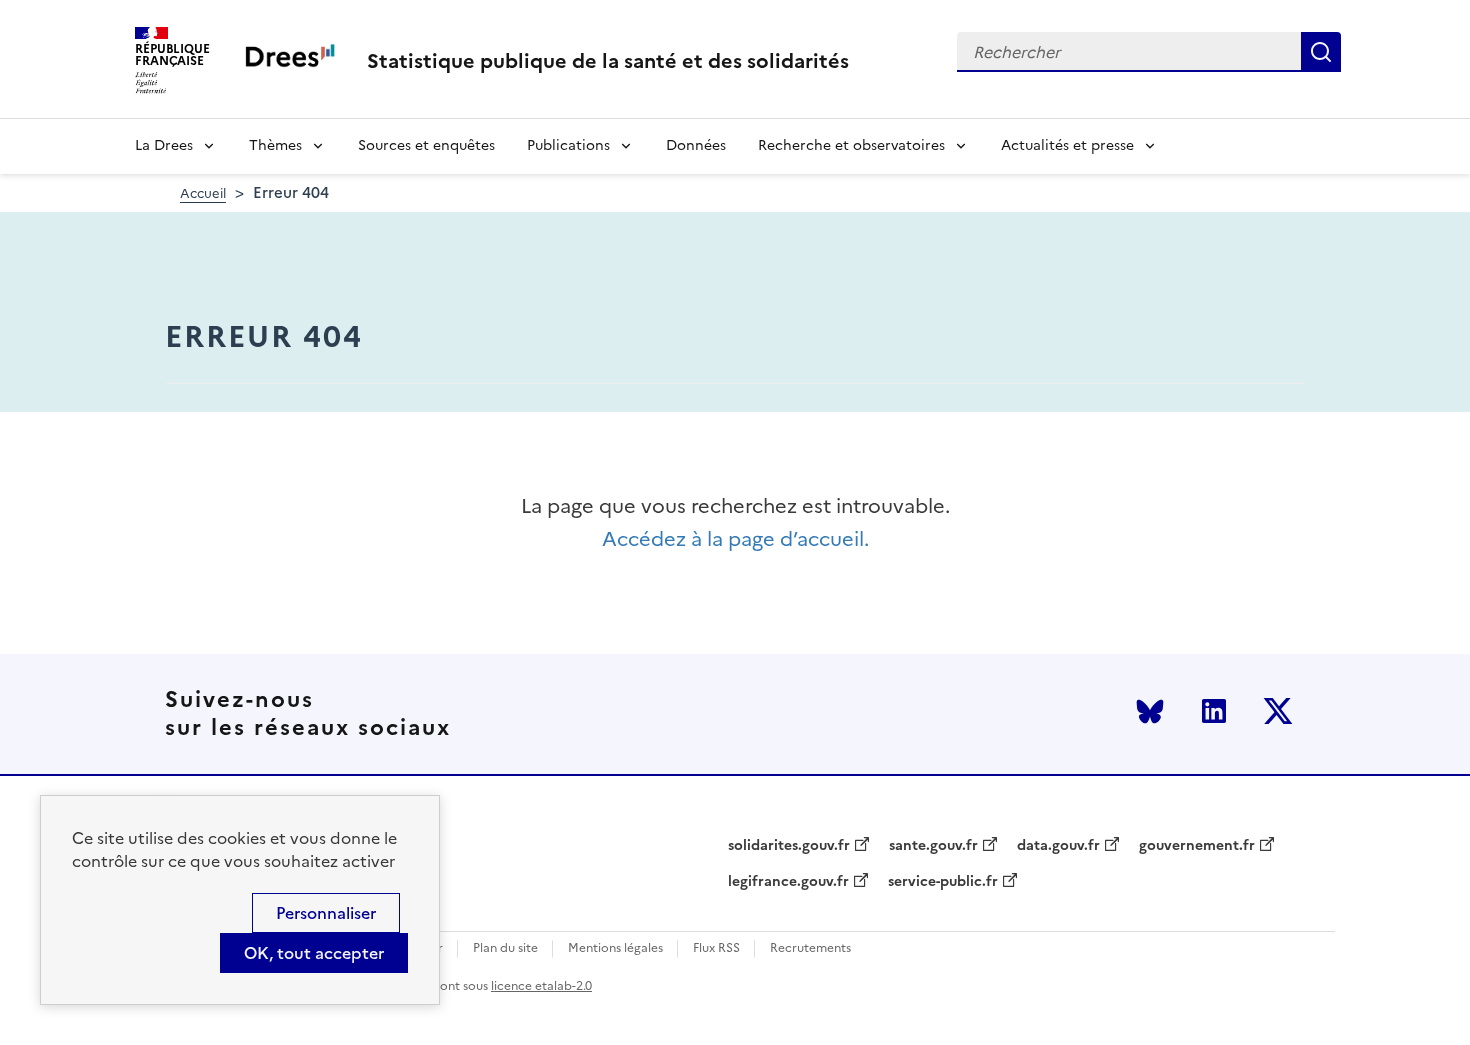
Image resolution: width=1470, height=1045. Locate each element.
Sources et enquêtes (426, 145)
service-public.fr (943, 882)
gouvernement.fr (1197, 846)
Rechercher (1321, 52)
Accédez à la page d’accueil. (735, 539)
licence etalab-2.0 (541, 986)
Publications (568, 145)
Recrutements (810, 948)
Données (696, 145)
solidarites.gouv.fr (789, 846)
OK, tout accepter (314, 953)
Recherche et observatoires (851, 145)
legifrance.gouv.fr (788, 882)
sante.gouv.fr (933, 846)
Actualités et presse (1067, 145)
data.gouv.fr (1058, 846)
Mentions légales (615, 948)
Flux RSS (716, 948)
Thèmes (275, 145)
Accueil (203, 193)
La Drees (164, 145)
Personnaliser (326, 913)
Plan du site (505, 948)
